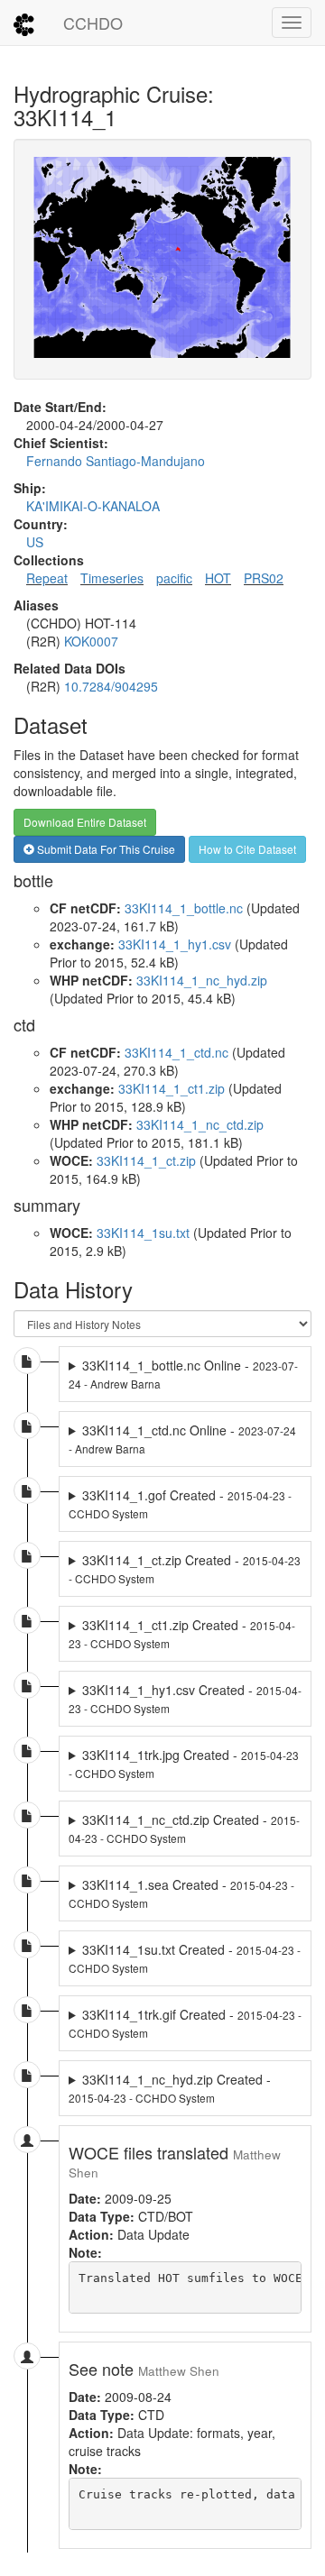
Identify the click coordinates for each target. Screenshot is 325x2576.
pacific (174, 578)
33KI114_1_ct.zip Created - (185, 1568)
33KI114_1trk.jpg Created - (184, 1763)
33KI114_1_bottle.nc (184, 908)
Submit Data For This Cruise (105, 849)
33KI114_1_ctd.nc (176, 1052)
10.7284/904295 (111, 686)
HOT (218, 578)
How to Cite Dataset (247, 849)
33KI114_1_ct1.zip (172, 1088)
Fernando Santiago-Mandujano (116, 461)
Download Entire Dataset (85, 822)
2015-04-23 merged (185, 1504)
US (35, 542)
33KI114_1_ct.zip (146, 1160)
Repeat (47, 578)
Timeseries (112, 578)
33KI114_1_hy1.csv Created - (185, 1698)
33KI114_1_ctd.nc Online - (182, 1439)
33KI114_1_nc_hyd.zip (202, 980)
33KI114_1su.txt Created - (185, 1958)
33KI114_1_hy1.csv (175, 944)
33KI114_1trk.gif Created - (185, 2023)
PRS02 (264, 578)
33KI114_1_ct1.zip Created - (182, 1633)
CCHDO (93, 23)
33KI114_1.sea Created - (181, 1893)
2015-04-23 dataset (185, 1569)
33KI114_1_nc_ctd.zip (200, 1124)
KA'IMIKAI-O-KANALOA (93, 506)
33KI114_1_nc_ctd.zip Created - (184, 1828)
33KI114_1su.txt (143, 1233)
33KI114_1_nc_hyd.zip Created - (170, 2088)
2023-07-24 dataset (185, 1374)
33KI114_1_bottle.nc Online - (183, 1374)
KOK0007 (91, 641)
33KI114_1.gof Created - (180, 1503)
